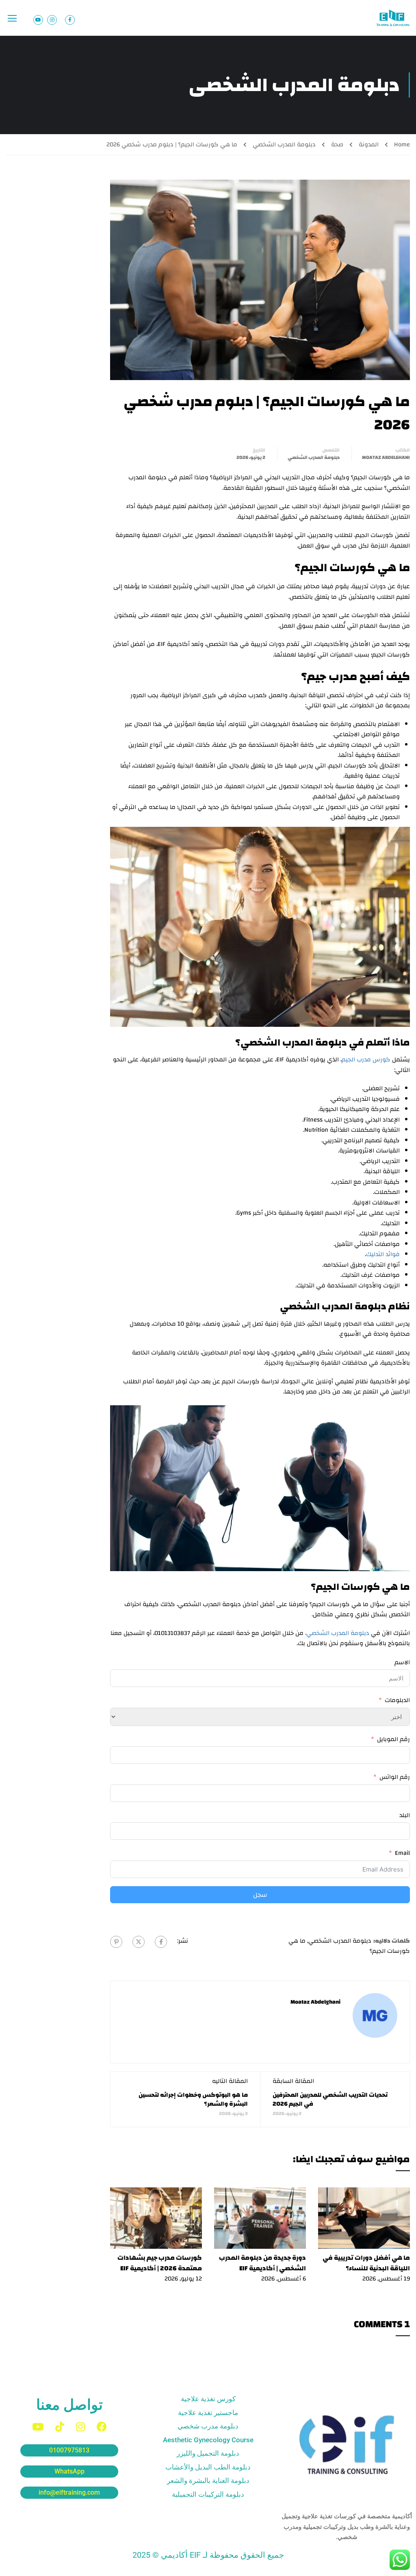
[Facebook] (161, 1942)
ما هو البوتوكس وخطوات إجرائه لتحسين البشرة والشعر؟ (193, 2099)
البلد (405, 1815)
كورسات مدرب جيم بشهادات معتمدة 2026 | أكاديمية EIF (160, 2263)
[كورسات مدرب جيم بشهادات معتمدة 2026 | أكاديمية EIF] (156, 2218)
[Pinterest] (116, 1942)
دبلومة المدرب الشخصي (284, 145)
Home (402, 145)
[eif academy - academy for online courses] (394, 18)
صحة (337, 145)
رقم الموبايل (393, 1739)
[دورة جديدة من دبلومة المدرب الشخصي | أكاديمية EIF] (260, 2218)
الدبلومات (397, 1700)
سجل (260, 1895)
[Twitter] (139, 1942)
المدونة (369, 145)
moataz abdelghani (386, 457)
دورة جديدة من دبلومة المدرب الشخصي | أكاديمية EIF (262, 2263)
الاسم (402, 1663)
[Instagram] (80, 2427)
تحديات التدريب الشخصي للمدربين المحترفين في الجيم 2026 (330, 2099)
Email (402, 1853)
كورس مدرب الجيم (366, 1060)
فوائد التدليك (383, 1254)
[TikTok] (60, 2427)
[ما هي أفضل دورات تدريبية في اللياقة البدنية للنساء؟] (364, 2218)
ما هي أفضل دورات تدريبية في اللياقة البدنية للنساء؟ (366, 2263)
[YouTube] (38, 2427)
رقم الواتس (395, 1777)
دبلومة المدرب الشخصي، (337, 1633)
